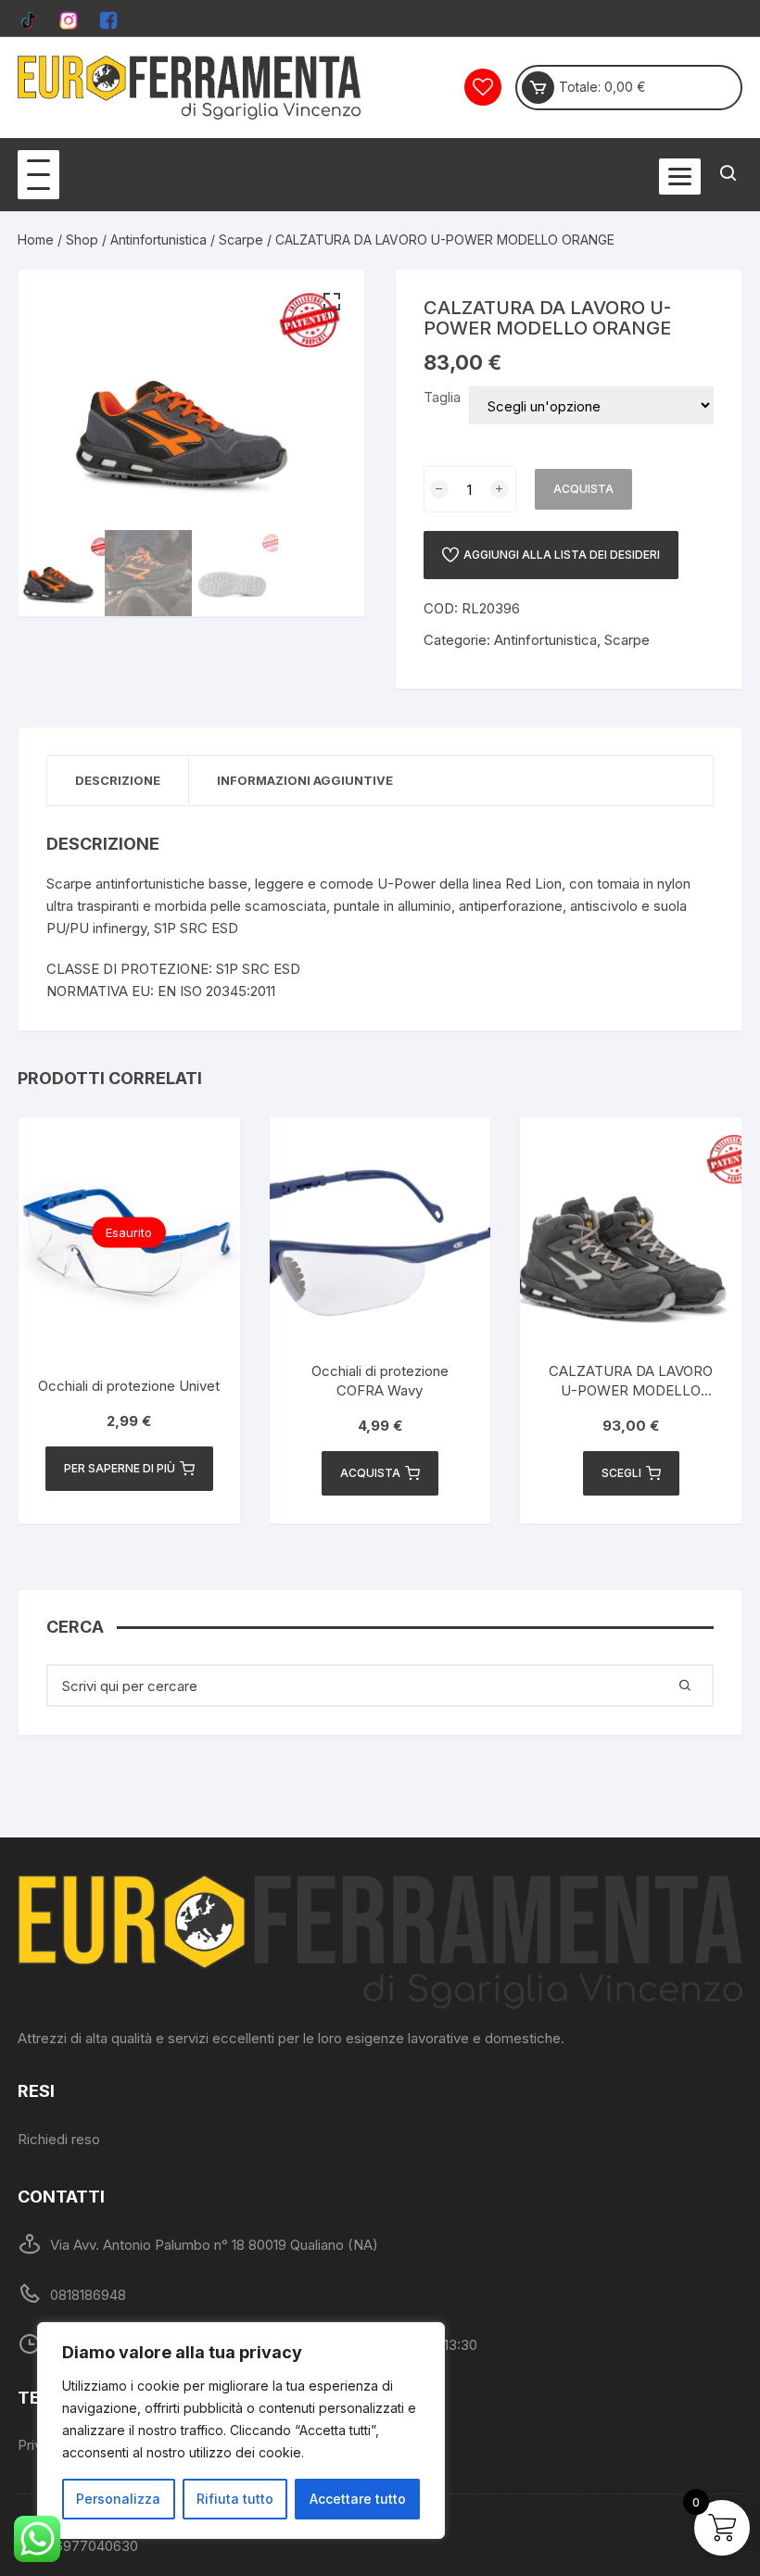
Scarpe (241, 240)
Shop (82, 240)
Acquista (583, 489)
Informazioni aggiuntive (305, 780)
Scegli (621, 1473)
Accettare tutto (358, 2499)
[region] (241, 2431)
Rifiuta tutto (235, 2499)
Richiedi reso (59, 2139)
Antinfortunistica (158, 240)
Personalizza (118, 2499)
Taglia (442, 397)
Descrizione (118, 780)
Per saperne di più (120, 1468)
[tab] (118, 781)
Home (36, 240)
